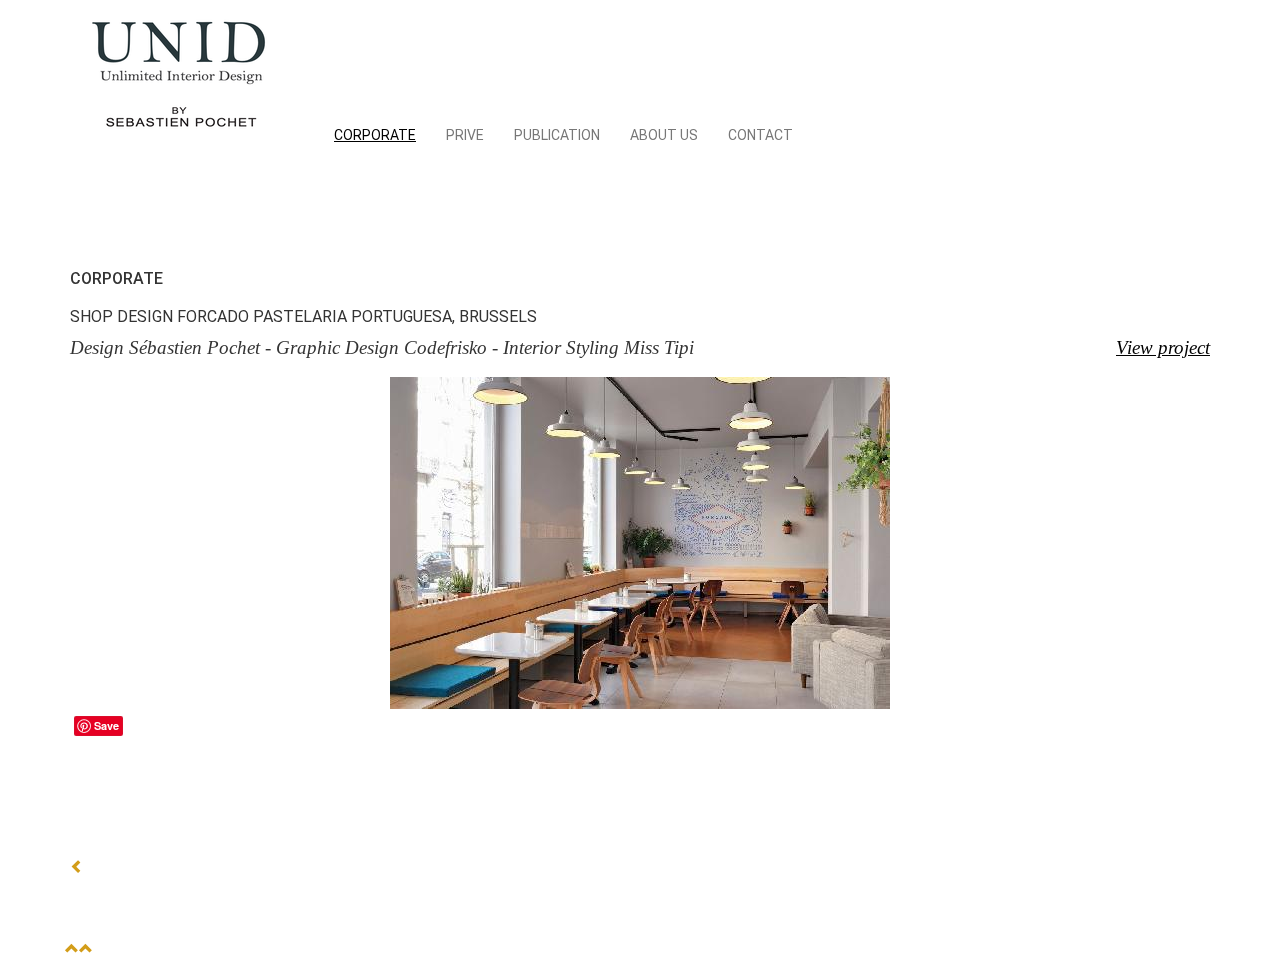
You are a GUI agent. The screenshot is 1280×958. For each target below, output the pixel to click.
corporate (375, 135)
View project (1163, 347)
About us (664, 135)
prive (465, 135)
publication (557, 135)
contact (760, 135)
